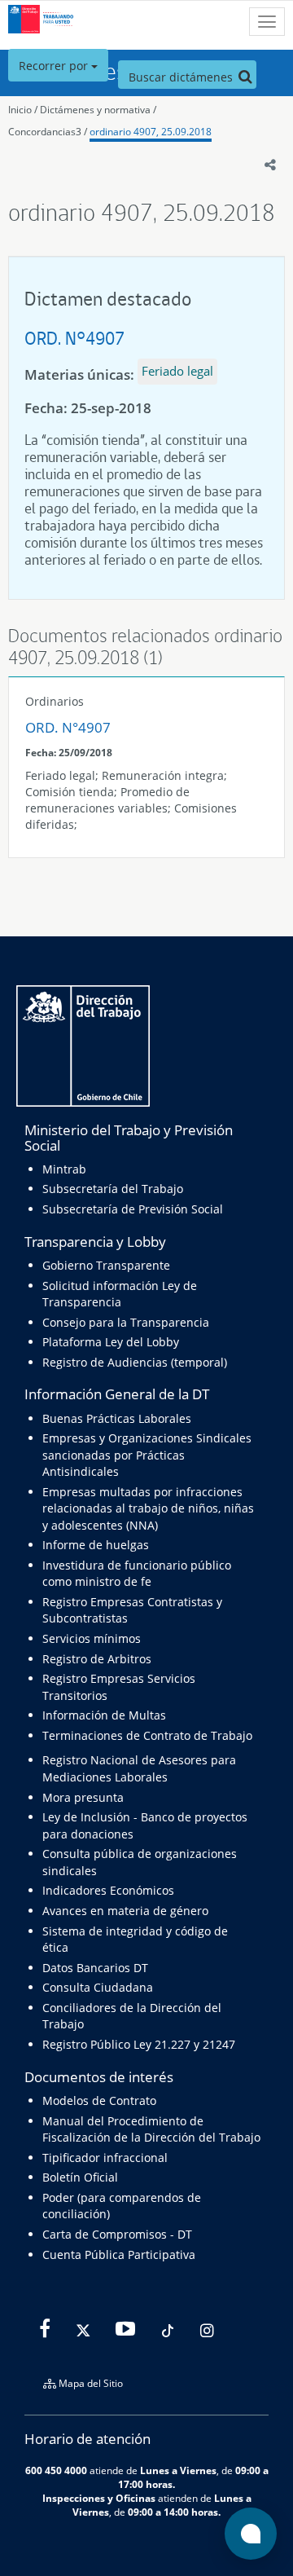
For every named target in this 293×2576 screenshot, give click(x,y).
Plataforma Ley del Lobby (111, 1342)
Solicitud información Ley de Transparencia (120, 1294)
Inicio (20, 110)
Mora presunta (83, 1797)
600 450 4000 (56, 2470)
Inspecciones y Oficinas (99, 2498)
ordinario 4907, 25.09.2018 (151, 132)
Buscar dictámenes (182, 77)
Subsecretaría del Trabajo (113, 1189)
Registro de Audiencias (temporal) (135, 1362)
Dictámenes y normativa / (98, 110)
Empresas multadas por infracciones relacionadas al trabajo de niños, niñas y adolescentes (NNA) (148, 1508)
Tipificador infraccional (105, 2158)
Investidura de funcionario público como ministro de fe (137, 1573)
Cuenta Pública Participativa (119, 2255)
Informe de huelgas (96, 1545)
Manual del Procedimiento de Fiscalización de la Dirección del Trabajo (151, 2129)
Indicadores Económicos (108, 1890)
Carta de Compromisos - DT (117, 2234)
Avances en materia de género (125, 1911)
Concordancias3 (45, 132)
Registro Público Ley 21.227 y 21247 (139, 2044)
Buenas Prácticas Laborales (117, 1418)
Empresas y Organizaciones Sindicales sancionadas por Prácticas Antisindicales (147, 1455)
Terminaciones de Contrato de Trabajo (147, 1735)
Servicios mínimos (92, 1638)
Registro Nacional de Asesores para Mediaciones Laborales (139, 1768)
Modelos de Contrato (99, 2100)
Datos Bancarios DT (95, 1968)
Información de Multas (104, 1715)
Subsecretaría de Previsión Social (133, 1209)
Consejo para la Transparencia (126, 1322)
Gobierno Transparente (106, 1265)
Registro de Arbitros (97, 1659)
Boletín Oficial (80, 2177)
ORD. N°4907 (74, 338)
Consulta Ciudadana (98, 1987)
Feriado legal (177, 371)
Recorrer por (55, 66)
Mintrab (64, 1169)
